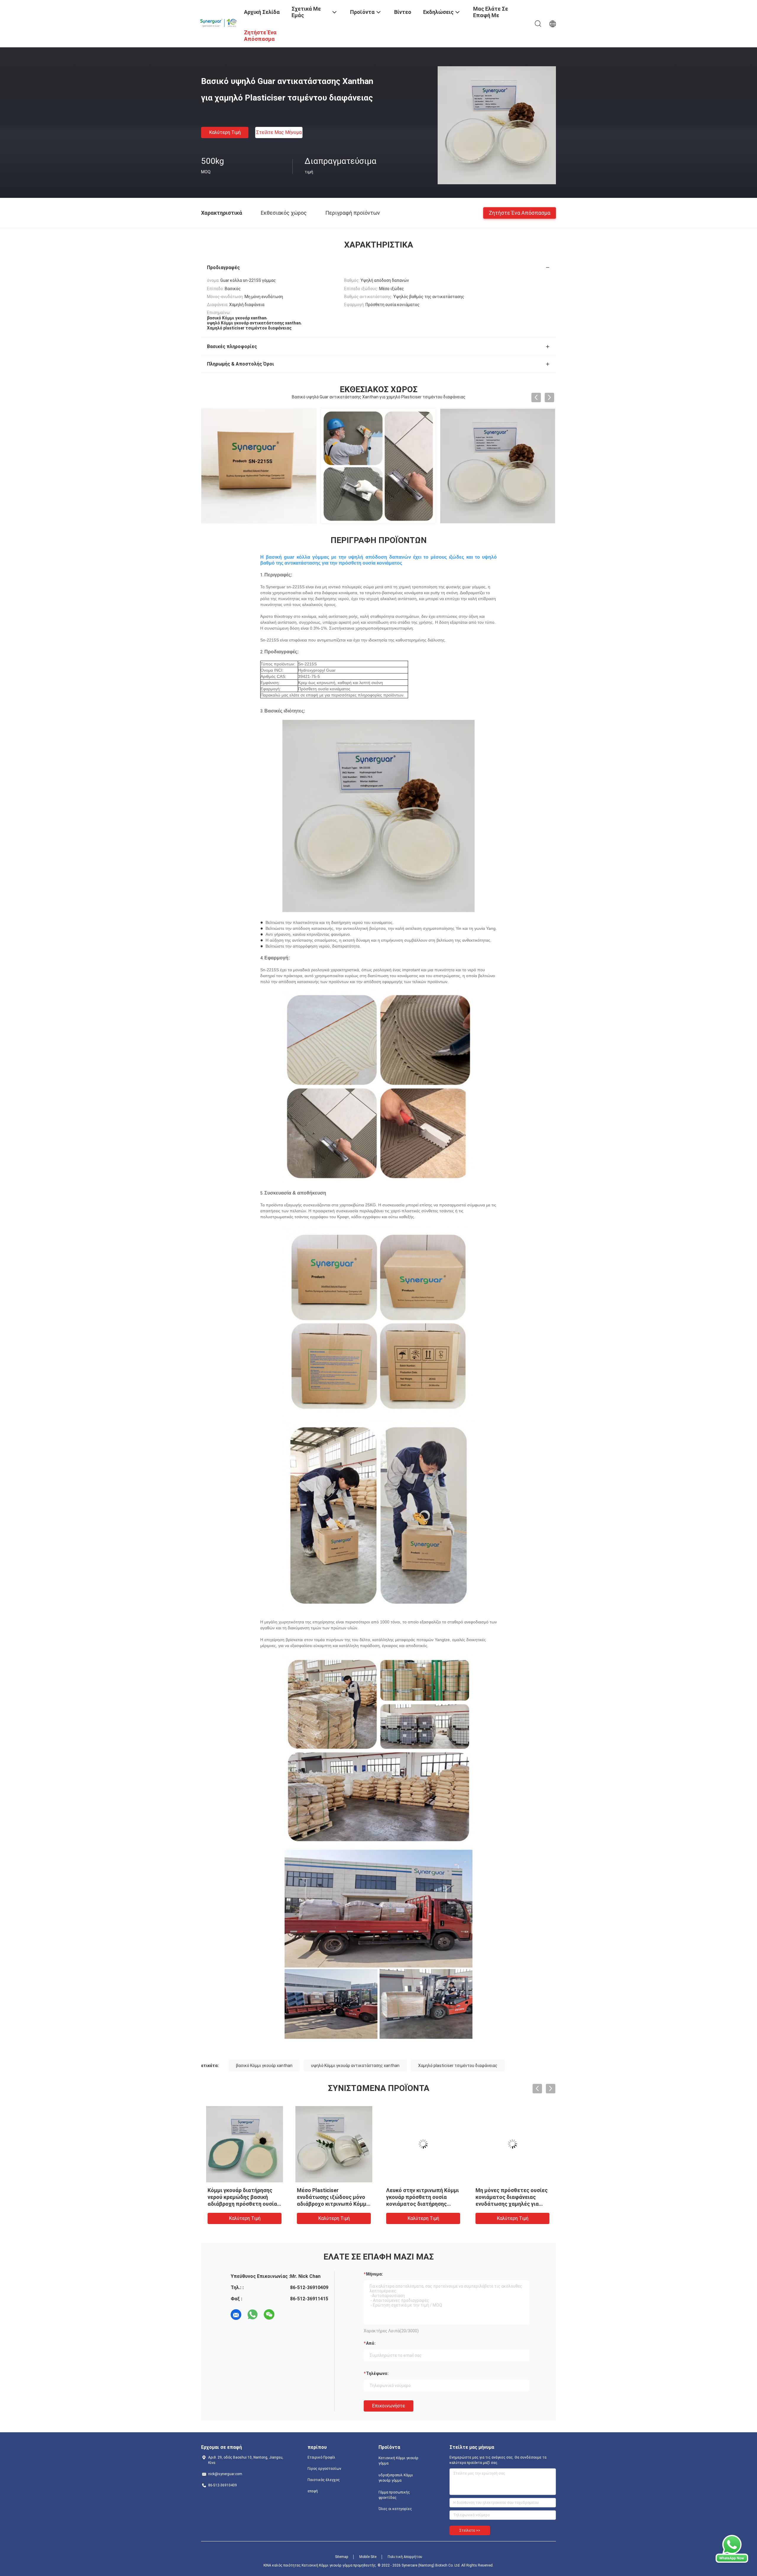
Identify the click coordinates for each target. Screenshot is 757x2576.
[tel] (286, 2315)
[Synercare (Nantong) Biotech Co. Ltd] (219, 22)
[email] (236, 2315)
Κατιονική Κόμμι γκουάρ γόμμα (398, 2461)
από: (371, 2343)
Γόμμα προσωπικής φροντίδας (394, 2495)
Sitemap (342, 2557)
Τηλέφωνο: (377, 2373)
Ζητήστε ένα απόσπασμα (520, 212)
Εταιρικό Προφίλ (321, 2457)
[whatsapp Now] (732, 2561)
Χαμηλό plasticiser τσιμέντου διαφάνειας (458, 2066)
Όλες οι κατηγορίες (395, 2509)
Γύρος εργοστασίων (324, 2469)
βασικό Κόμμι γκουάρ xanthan (264, 2066)
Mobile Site (368, 2557)
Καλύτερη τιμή (225, 132)
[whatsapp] (253, 2315)
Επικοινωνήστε (389, 2406)
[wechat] (269, 2315)
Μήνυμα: (375, 2274)
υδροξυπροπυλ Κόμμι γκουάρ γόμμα (396, 2478)
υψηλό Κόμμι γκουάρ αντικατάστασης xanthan (355, 2066)
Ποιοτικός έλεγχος (324, 2480)
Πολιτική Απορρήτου (405, 2557)
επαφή (313, 2491)
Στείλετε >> (470, 2530)
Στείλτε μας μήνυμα (279, 132)
